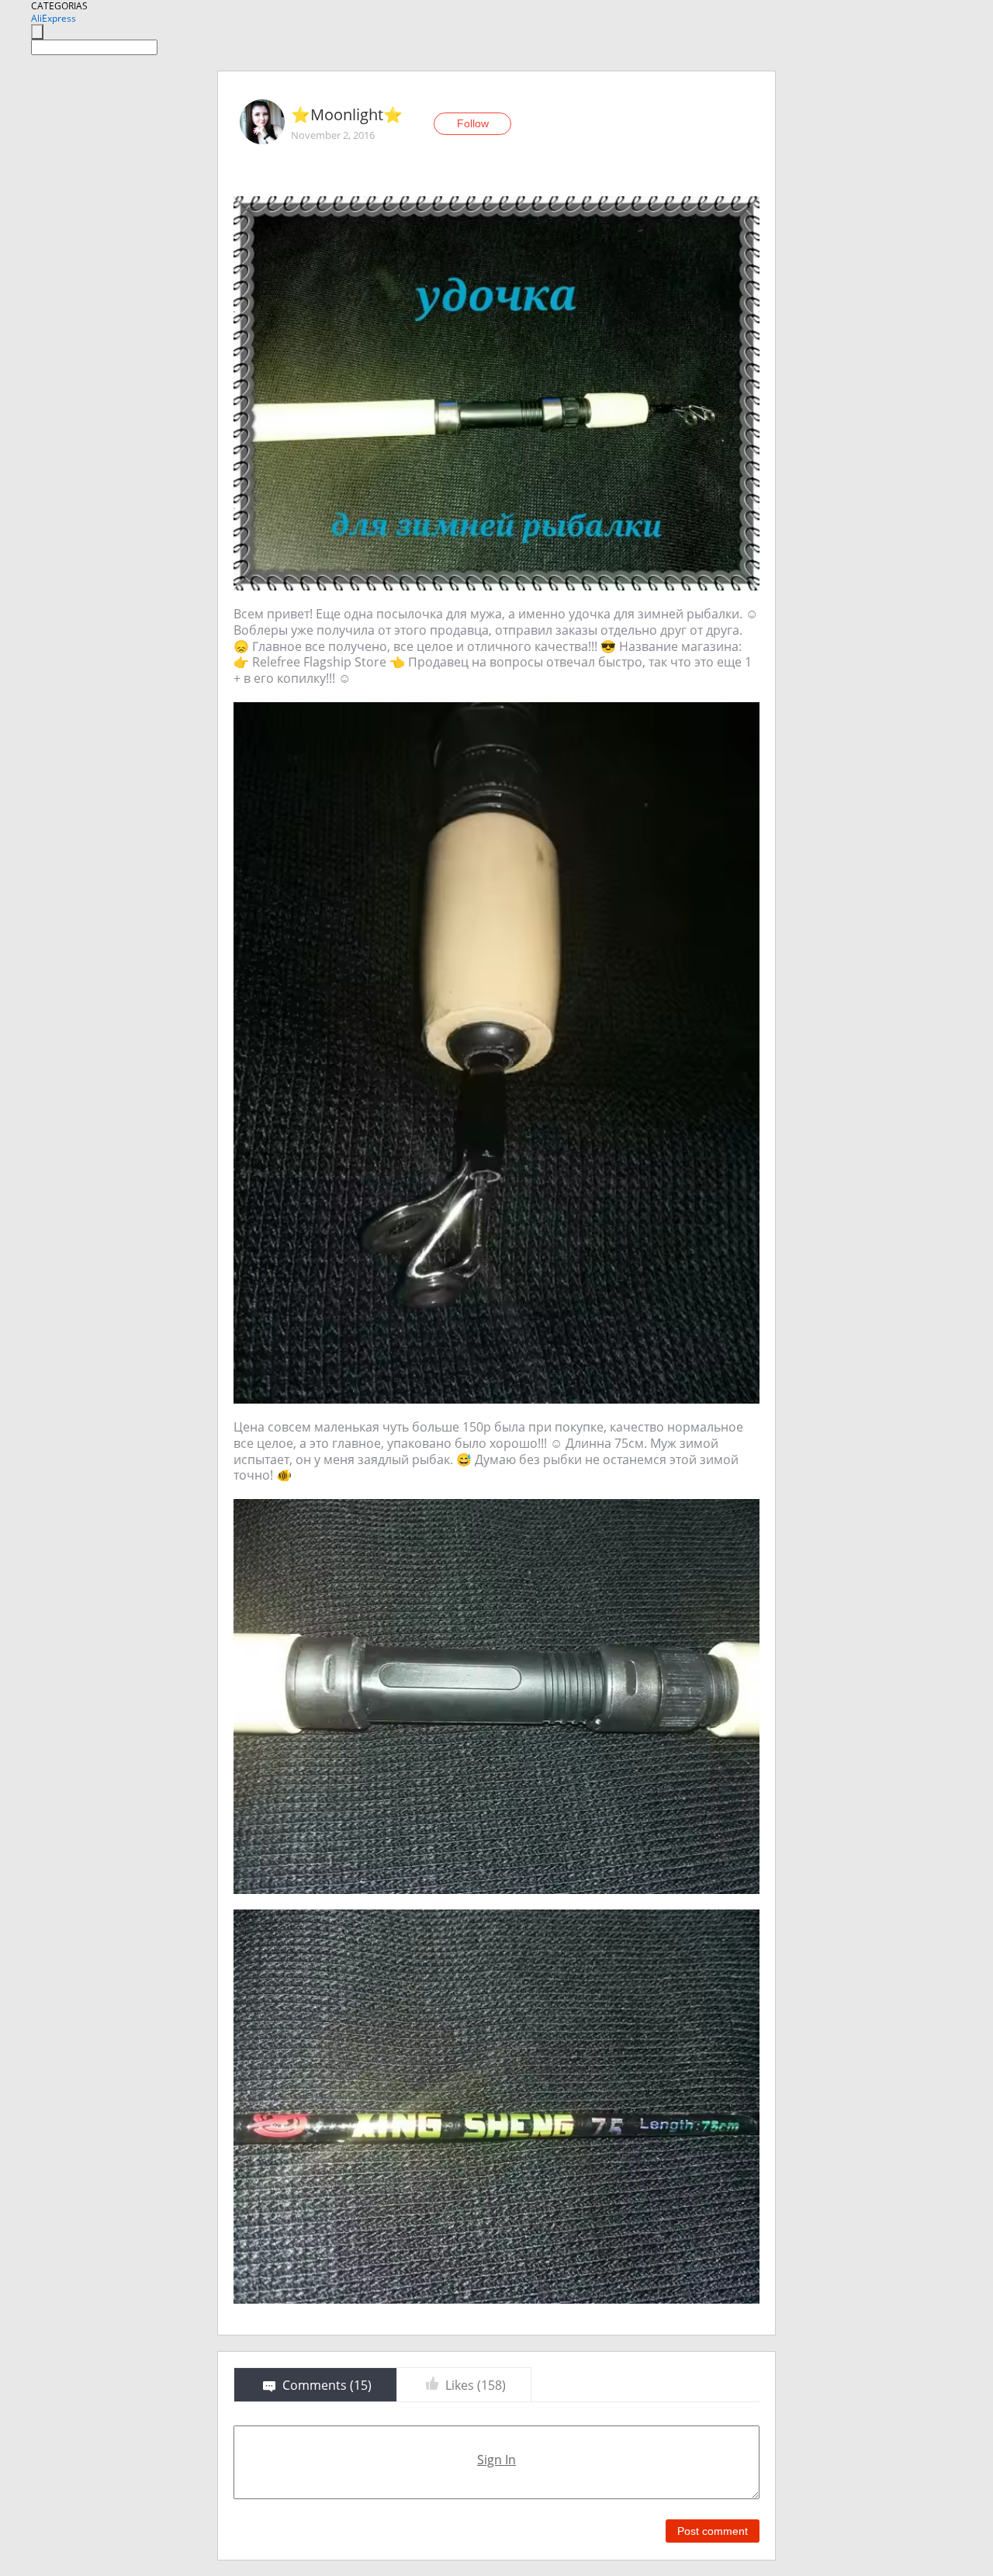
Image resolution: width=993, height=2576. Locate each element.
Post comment (713, 2531)
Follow (473, 123)
